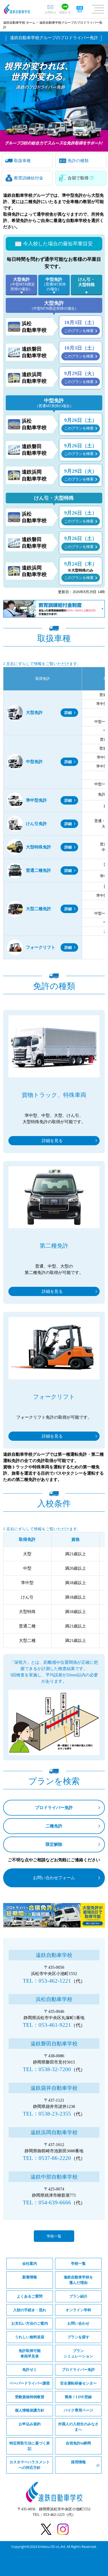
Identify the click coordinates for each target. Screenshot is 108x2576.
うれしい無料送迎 (30, 2337)
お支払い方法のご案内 (30, 2323)
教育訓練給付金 (29, 178)
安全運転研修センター (78, 2383)
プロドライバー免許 (54, 1808)
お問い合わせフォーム (54, 1878)
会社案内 (30, 2264)
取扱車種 (22, 161)
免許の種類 (78, 161)
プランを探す (78, 2337)
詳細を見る (52, 1141)
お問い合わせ (78, 2323)
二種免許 (54, 1826)
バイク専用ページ (78, 2410)
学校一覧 (54, 2236)
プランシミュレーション (78, 2354)
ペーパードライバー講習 (30, 2383)
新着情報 (30, 2277)
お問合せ (50, 12)
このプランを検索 (79, 331)
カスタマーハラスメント (30, 2465)
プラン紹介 (78, 2296)
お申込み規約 (30, 2424)
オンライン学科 (78, 2310)
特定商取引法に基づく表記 (30, 2446)
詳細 (68, 713)
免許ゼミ (30, 2370)
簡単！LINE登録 (78, 2397)
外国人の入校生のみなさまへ (78, 2427)
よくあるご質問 (30, 2296)
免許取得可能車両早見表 (30, 2354)
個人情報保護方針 (30, 2410)
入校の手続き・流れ (30, 2310)
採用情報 (78, 2462)
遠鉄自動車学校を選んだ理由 (78, 2280)
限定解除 (54, 1844)
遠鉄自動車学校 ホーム (19, 23)
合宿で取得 (78, 178)
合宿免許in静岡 (78, 2443)
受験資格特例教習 (30, 2397)
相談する (65, 12)
